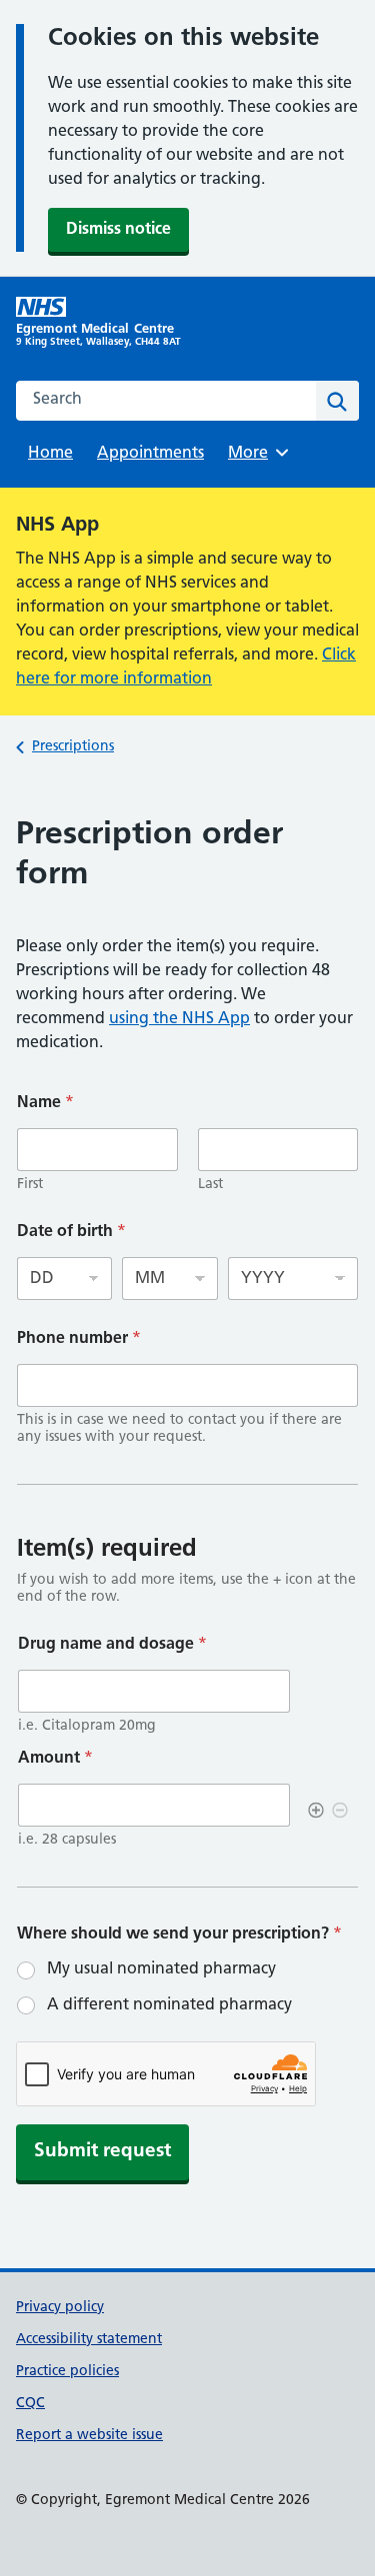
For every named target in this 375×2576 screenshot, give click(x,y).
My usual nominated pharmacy (161, 1969)
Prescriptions (73, 747)
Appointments (150, 454)
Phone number (79, 1339)
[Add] (316, 1812)
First (30, 1185)
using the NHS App (179, 1019)
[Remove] (340, 1812)
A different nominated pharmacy (169, 2005)
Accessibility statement (89, 2340)
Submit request (102, 2152)
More (255, 454)
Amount (55, 1759)
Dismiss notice (118, 230)
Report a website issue (89, 2436)
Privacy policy (60, 2308)
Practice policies (67, 2372)
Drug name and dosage (112, 1645)
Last (210, 1185)
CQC (30, 2404)
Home (50, 454)
